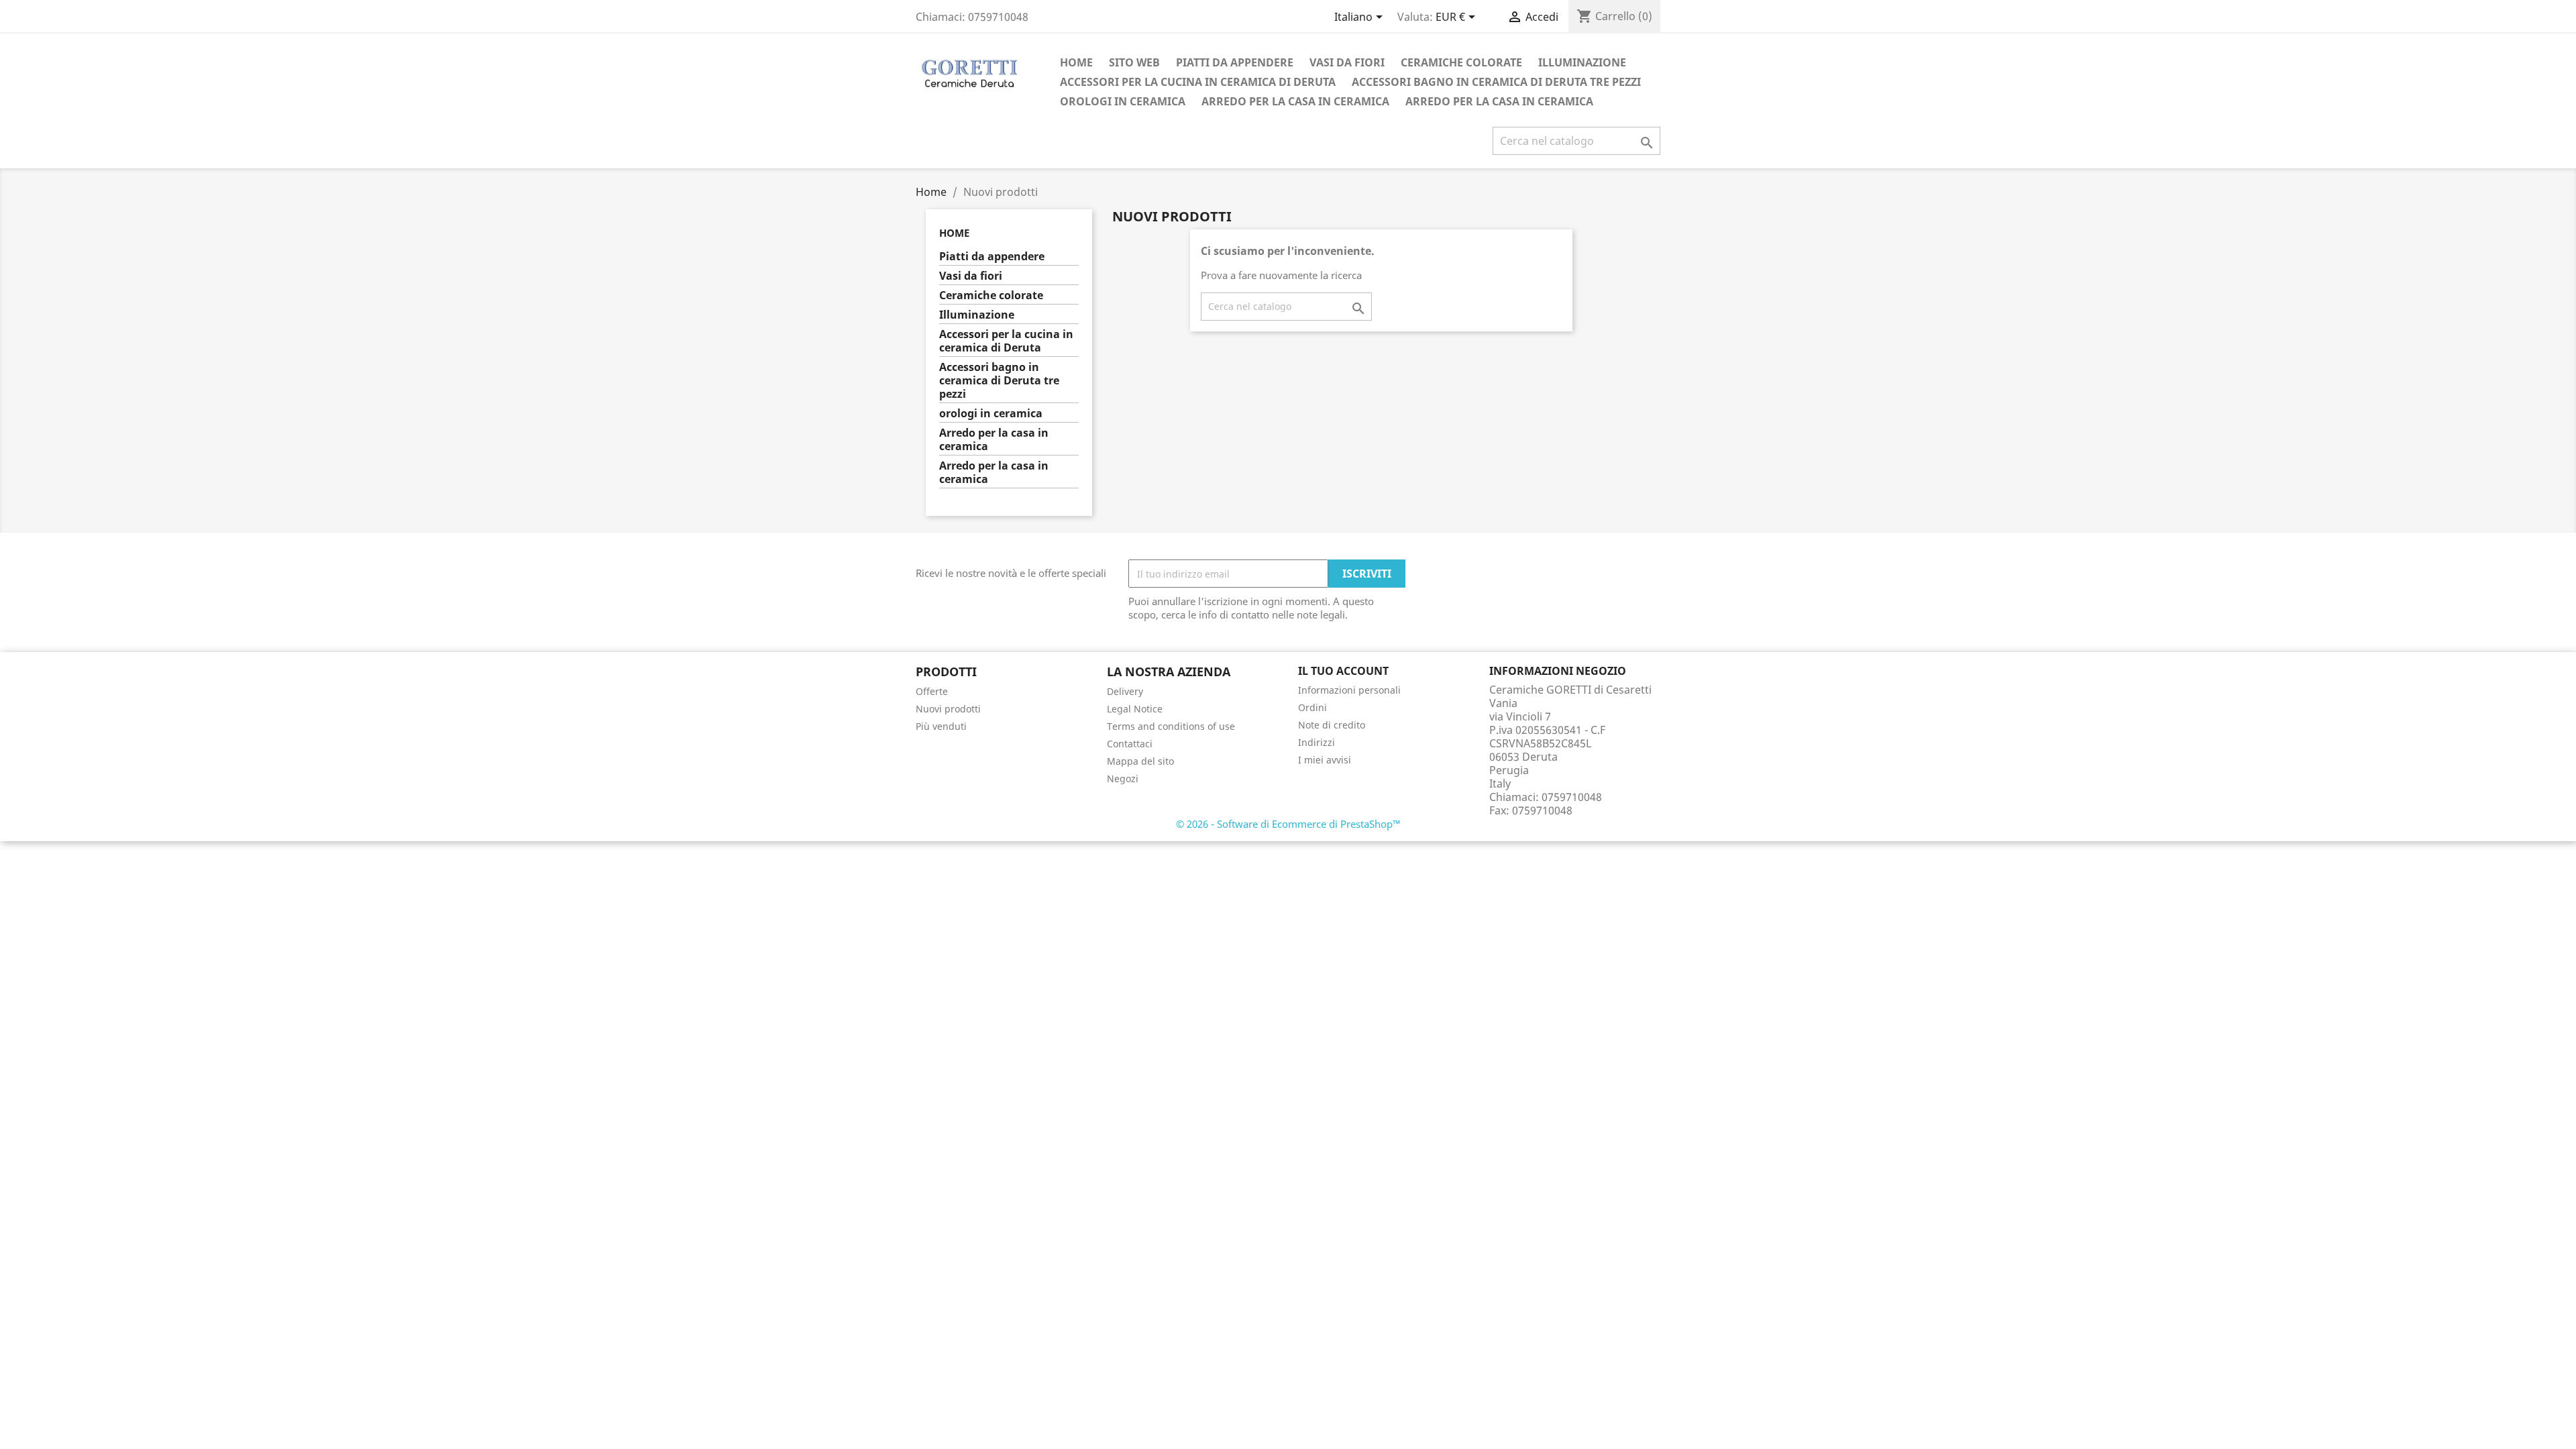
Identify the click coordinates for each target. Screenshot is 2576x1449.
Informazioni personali (1349, 690)
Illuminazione (1582, 62)
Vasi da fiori (1347, 62)
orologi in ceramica (1123, 101)
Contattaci (1130, 744)
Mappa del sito (1140, 761)
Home (1076, 62)
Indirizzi (1317, 742)
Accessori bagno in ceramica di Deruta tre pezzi (1496, 82)
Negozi (1123, 779)
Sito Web (1134, 62)
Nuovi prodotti (948, 709)
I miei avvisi (1325, 760)
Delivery (1125, 691)
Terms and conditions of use (1171, 726)
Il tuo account (1343, 671)
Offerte (932, 691)
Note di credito (1332, 725)
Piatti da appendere (1235, 62)
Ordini (1312, 707)
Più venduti (941, 726)
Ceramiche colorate (1461, 62)
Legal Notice (1135, 709)
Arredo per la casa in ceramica (1295, 101)
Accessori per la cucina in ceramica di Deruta (1198, 82)
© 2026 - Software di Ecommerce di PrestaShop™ (1288, 824)
